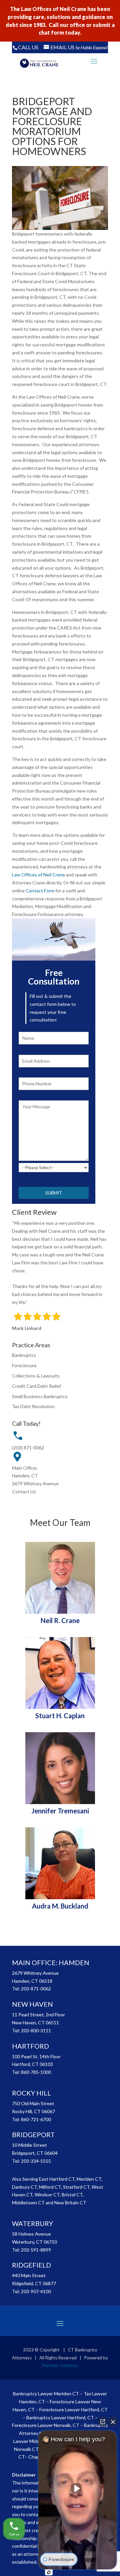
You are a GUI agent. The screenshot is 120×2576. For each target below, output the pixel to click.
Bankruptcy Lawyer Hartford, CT (60, 2417)
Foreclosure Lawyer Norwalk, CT (46, 2425)
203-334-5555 (36, 2161)
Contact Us (24, 1491)
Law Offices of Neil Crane (38, 875)
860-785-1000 (36, 2072)
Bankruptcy (24, 1355)
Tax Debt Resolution (33, 1406)
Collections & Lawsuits (36, 1376)
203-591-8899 (36, 2250)
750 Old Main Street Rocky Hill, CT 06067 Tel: (33, 2111)
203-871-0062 (36, 1989)
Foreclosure (24, 1365)
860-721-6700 (36, 2119)
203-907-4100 (36, 2291)
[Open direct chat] (103, 2422)
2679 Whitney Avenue (35, 1483)
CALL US (28, 47)
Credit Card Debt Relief (36, 1386)
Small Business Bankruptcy (40, 1396)
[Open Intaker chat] (49, 2572)
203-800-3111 (36, 2030)
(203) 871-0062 (28, 1448)
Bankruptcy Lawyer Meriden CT (46, 2393)
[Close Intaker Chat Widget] (113, 2422)
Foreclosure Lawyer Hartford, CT (73, 2409)
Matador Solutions (60, 2365)
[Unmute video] (78, 2488)
